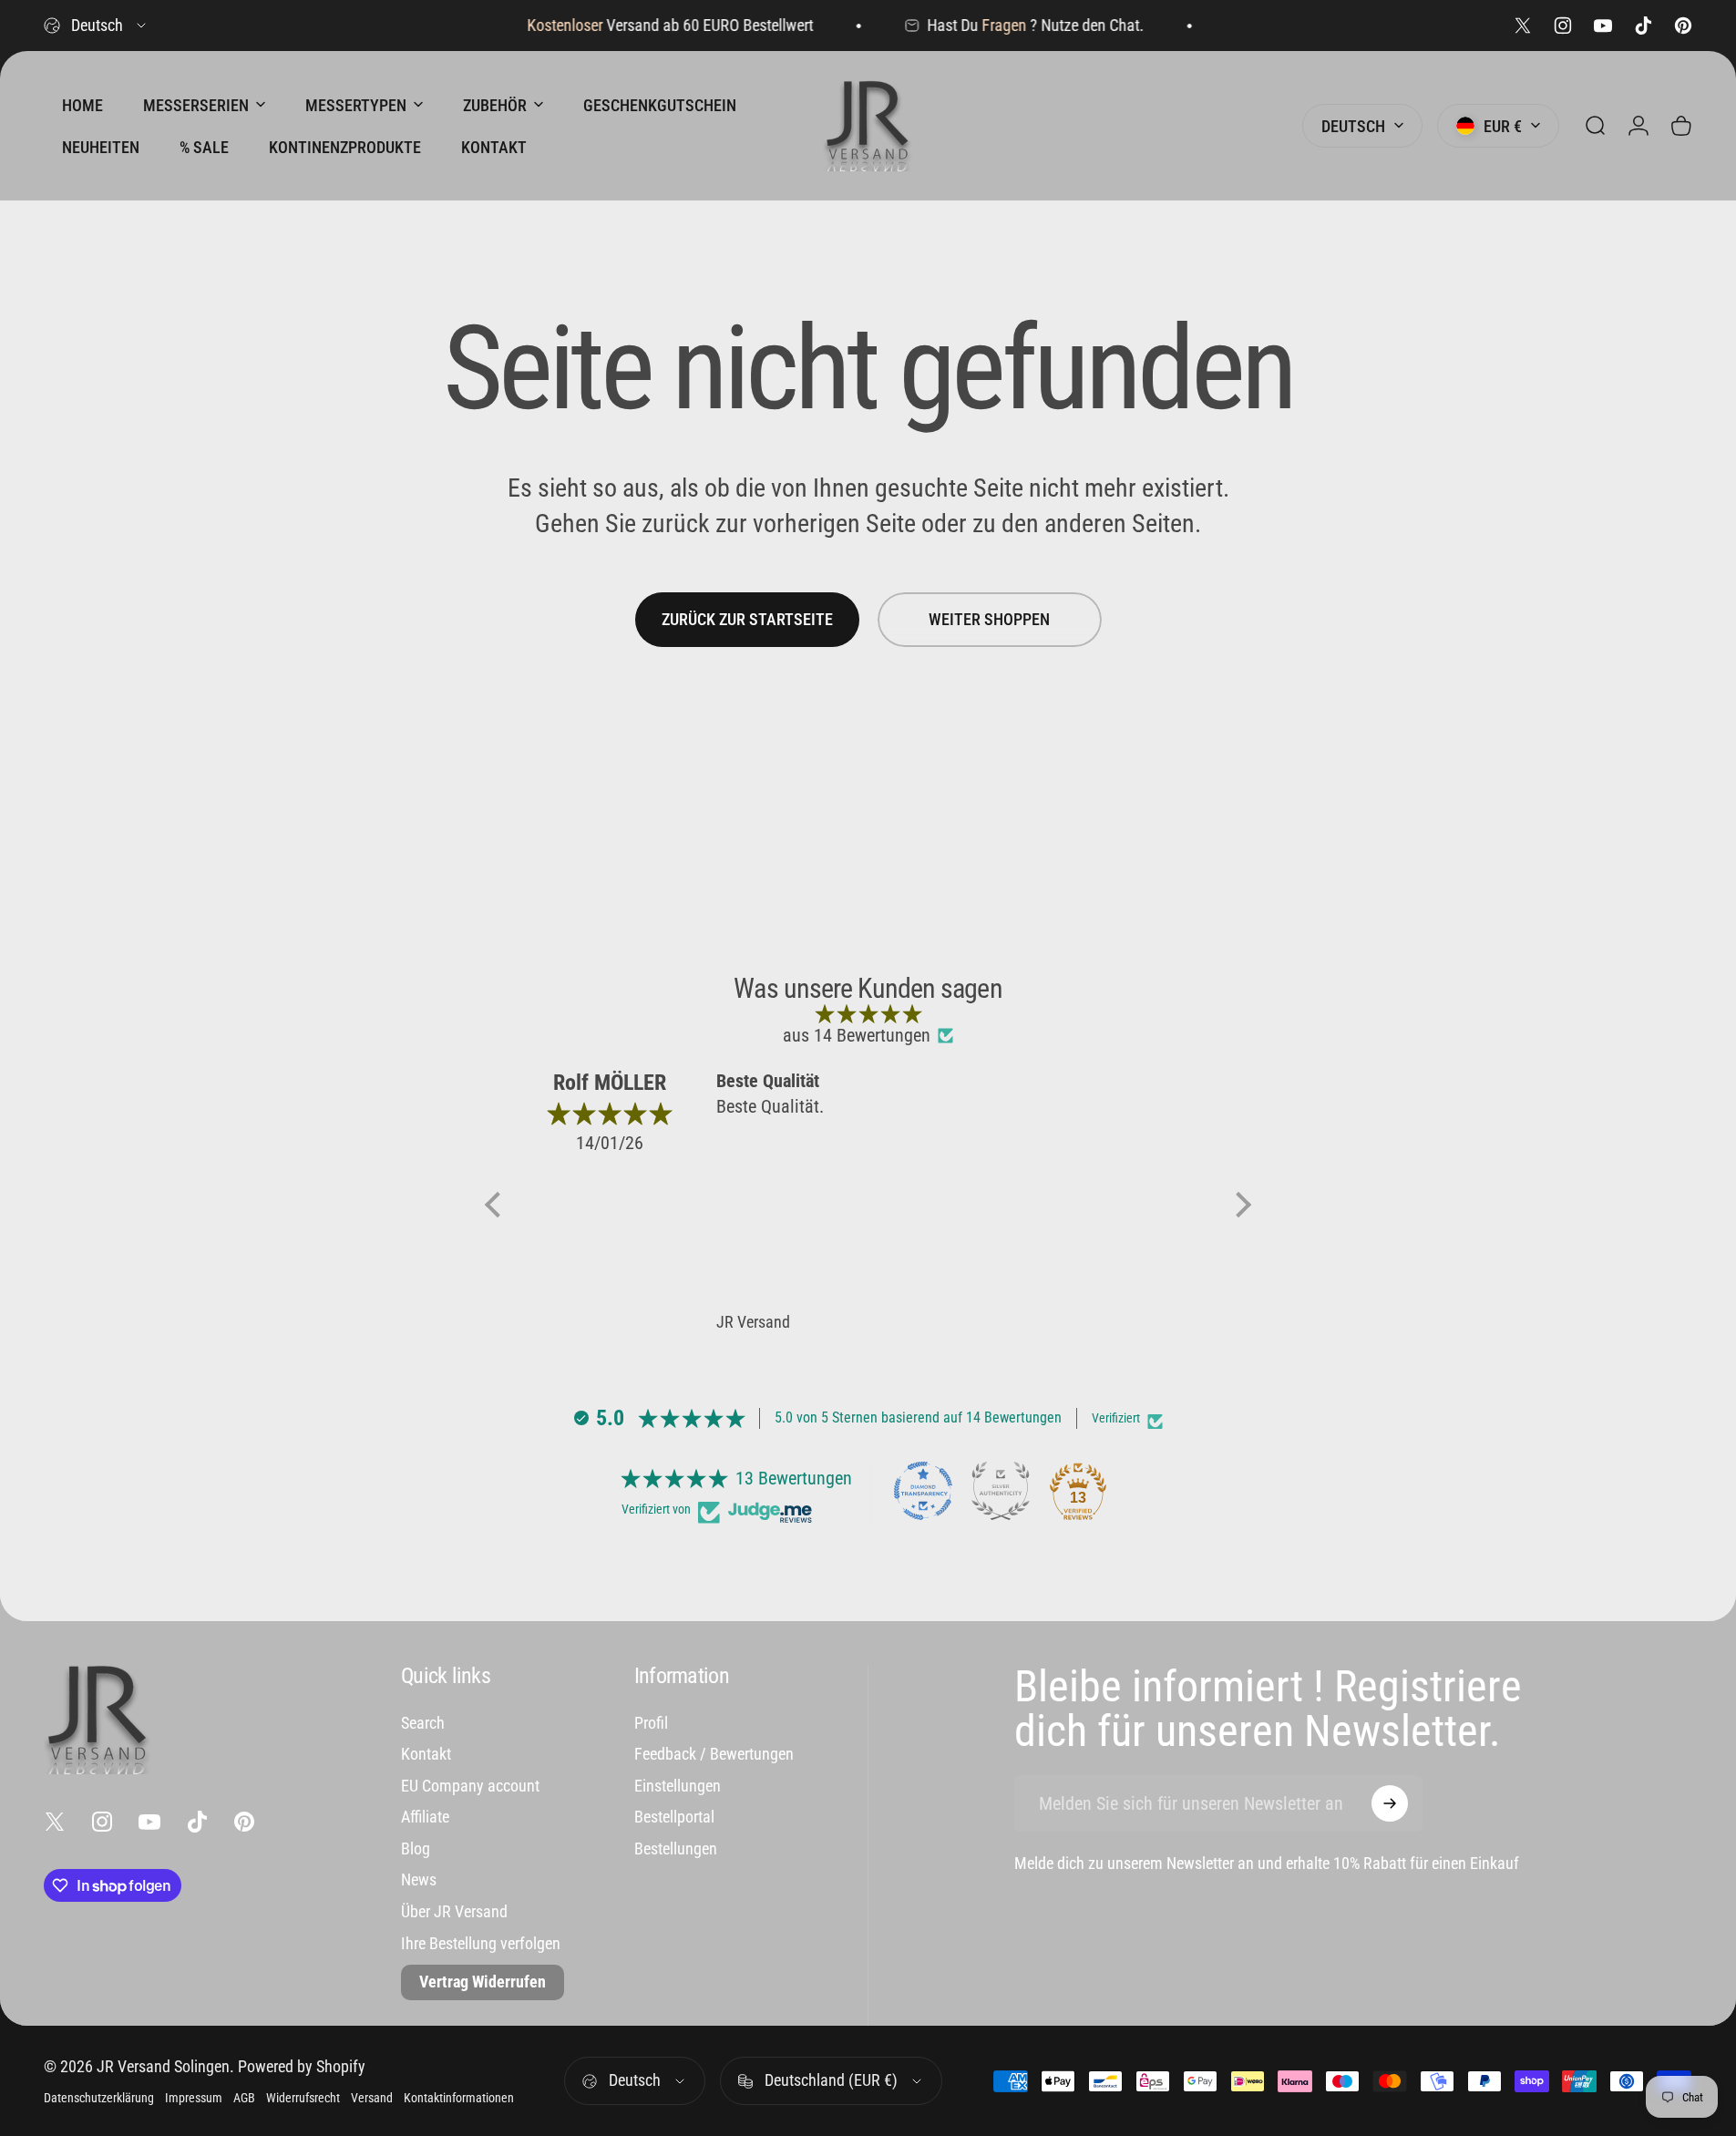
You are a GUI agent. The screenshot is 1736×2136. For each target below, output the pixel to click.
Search (423, 1723)
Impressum (194, 2098)
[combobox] (96, 26)
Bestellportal (674, 1817)
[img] (868, 1013)
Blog (416, 1848)
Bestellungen (676, 1848)
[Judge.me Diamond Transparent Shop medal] (923, 1491)
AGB (244, 2098)
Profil (651, 1723)
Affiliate (425, 1817)
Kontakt (426, 1754)
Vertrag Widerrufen (483, 1982)
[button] (498, 1205)
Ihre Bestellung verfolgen (481, 1943)
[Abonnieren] (1390, 1803)
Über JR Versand (454, 1911)
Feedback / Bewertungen (714, 1754)
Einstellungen (678, 1786)
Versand (372, 2098)
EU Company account (470, 1786)
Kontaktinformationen (459, 2098)
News (419, 1879)
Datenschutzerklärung (99, 2098)
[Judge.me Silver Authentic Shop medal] (1001, 1491)
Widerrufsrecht (303, 2098)
